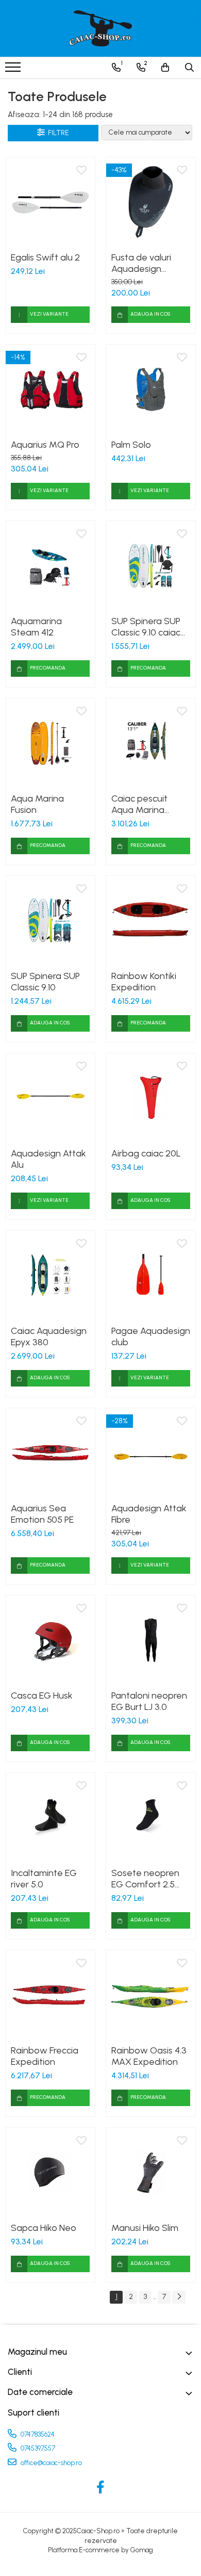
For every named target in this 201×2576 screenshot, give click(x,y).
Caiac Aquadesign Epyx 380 (49, 1336)
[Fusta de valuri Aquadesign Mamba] (151, 202)
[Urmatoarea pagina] (179, 2297)
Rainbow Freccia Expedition (45, 2056)
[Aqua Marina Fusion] (50, 743)
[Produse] (14, 70)
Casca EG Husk (42, 1695)
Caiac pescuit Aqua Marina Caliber (139, 804)
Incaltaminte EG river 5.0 (44, 1879)
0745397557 (37, 2448)
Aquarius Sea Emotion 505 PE (42, 1514)
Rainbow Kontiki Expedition (144, 982)
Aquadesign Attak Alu (48, 1159)
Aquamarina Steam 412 (36, 627)
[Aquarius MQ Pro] (50, 389)
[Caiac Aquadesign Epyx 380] (50, 1275)
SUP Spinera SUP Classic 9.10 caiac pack (146, 627)
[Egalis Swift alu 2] (50, 202)
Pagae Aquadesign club (151, 1336)
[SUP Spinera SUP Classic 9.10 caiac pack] (151, 566)
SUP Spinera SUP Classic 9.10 (45, 982)
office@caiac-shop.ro (51, 2463)
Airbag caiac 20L (146, 1153)
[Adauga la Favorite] (81, 171)
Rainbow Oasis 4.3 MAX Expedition (149, 2056)
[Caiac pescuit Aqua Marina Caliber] (151, 743)
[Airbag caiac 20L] (151, 1098)
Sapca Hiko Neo (44, 2228)
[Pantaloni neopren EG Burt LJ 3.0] (151, 1640)
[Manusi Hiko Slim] (151, 2172)
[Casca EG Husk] (50, 1640)
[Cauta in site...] (189, 68)
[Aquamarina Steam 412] (50, 566)
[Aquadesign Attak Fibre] (151, 1453)
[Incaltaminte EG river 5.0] (50, 1817)
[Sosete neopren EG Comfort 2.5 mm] (151, 1817)
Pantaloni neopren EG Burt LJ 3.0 (149, 1701)
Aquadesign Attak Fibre (149, 1514)
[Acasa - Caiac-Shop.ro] (100, 28)
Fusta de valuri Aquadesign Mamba (141, 263)
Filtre (57, 133)
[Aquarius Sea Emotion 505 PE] (50, 1453)
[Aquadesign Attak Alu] (50, 1098)
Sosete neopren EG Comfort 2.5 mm (145, 1879)
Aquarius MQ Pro (45, 445)
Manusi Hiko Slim (145, 2228)
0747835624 (37, 2434)
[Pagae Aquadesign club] (151, 1275)
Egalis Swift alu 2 (45, 257)
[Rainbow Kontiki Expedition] (151, 920)
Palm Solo (131, 445)
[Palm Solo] (151, 389)
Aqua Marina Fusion (37, 804)
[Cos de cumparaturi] (165, 68)
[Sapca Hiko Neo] (50, 2172)
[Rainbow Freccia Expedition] (50, 1995)
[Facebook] (101, 2488)
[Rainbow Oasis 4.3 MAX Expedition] (151, 1995)
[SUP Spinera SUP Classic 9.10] (50, 920)
